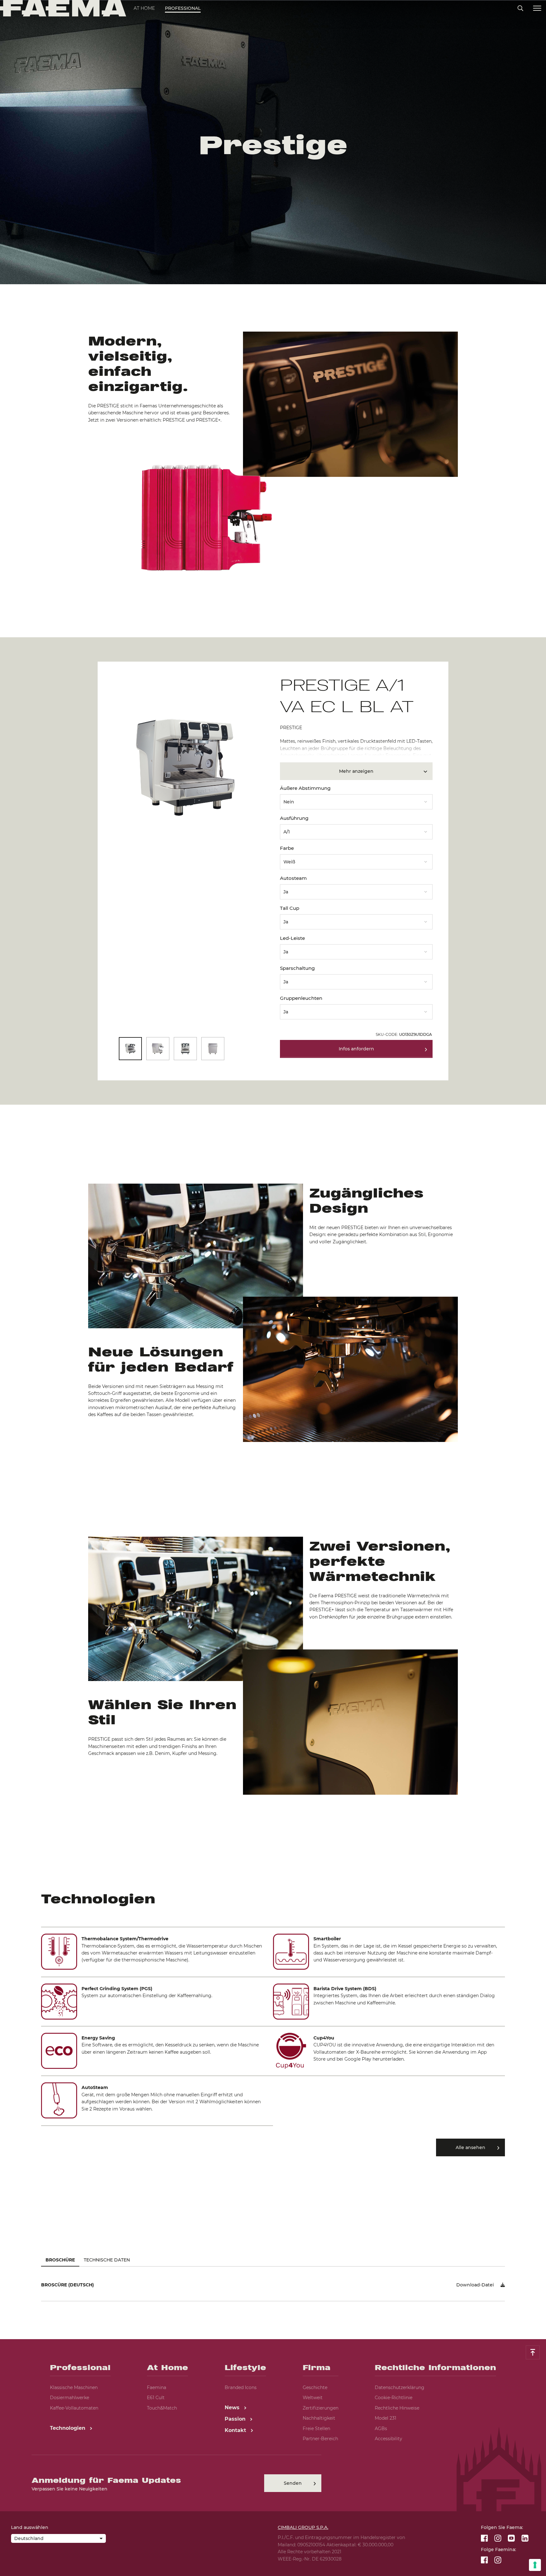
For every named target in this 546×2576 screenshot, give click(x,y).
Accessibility (388, 2439)
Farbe (287, 848)
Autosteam (293, 878)
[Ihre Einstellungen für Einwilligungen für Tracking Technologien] (535, 2565)
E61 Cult (156, 2398)
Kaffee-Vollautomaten (74, 2408)
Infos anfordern (356, 1049)
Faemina (157, 2387)
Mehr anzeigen (356, 771)
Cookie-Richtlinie (394, 2398)
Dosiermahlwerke (70, 2398)
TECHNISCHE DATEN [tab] (107, 2260)
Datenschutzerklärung (400, 2387)
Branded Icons (241, 2387)
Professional (183, 8)
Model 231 (385, 2418)
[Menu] (537, 8)
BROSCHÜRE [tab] (60, 2260)
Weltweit (313, 2398)
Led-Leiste (292, 938)
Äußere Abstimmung (305, 788)
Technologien (68, 2428)
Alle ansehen (470, 2147)
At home (144, 8)
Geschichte (315, 2387)
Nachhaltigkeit (319, 2418)
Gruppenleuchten (301, 998)
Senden (293, 2483)
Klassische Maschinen (74, 2387)
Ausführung (294, 818)
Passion (236, 2419)
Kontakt (236, 2430)
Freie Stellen (316, 2429)
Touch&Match (162, 2408)
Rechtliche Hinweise (397, 2408)
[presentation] (273, 1288)
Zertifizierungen (321, 2408)
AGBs (381, 2429)
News (233, 2408)
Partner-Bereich (320, 2439)
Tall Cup (290, 908)
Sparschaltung (297, 968)
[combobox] (356, 800)
